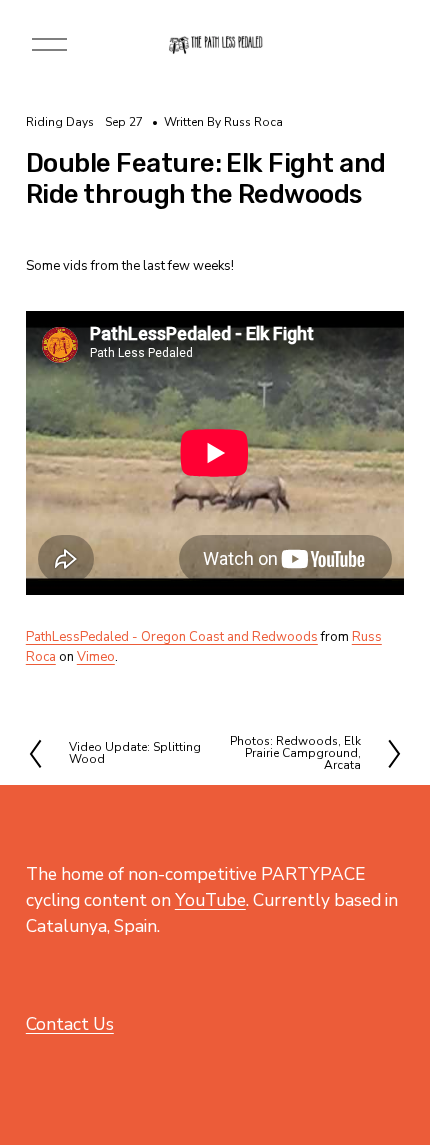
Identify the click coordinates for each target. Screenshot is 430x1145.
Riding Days (60, 122)
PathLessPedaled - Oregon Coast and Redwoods (172, 637)
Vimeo (96, 657)
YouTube (210, 900)
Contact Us (70, 1024)
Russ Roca (253, 122)
